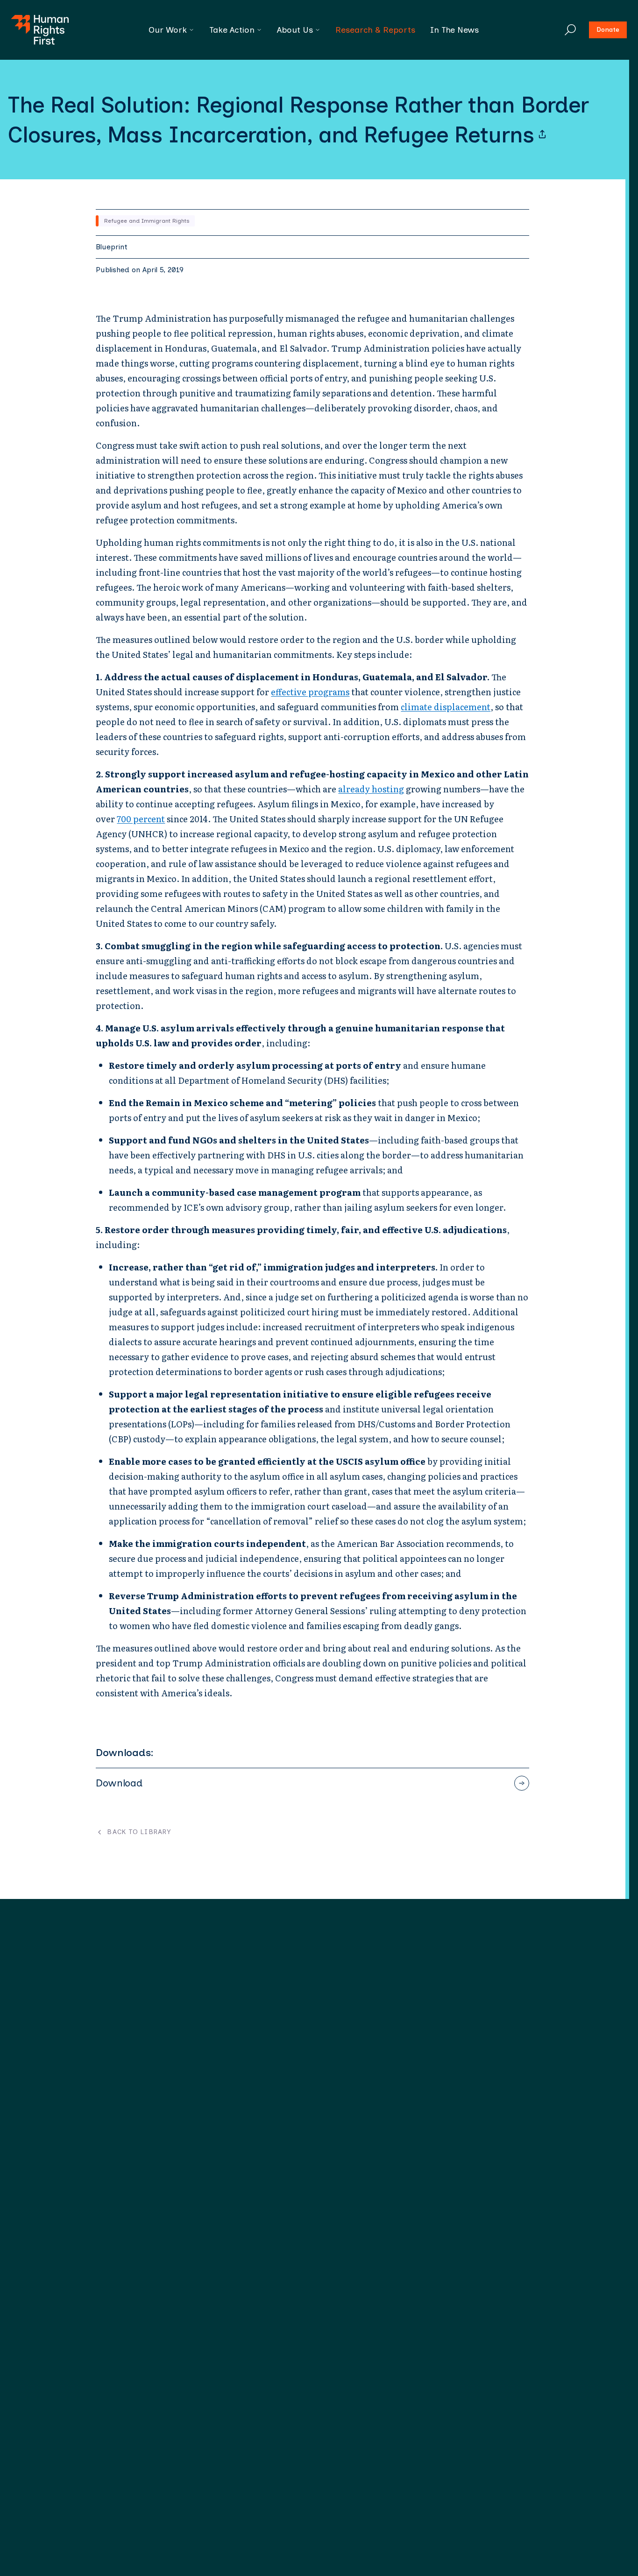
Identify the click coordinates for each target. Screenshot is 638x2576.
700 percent (141, 819)
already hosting (371, 789)
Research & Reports (375, 30)
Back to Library (139, 1832)
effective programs (310, 692)
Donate (608, 30)
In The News (454, 30)
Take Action (232, 30)
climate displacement (446, 707)
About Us (295, 30)
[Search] (570, 30)
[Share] (542, 134)
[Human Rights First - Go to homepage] (40, 30)
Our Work (168, 30)
